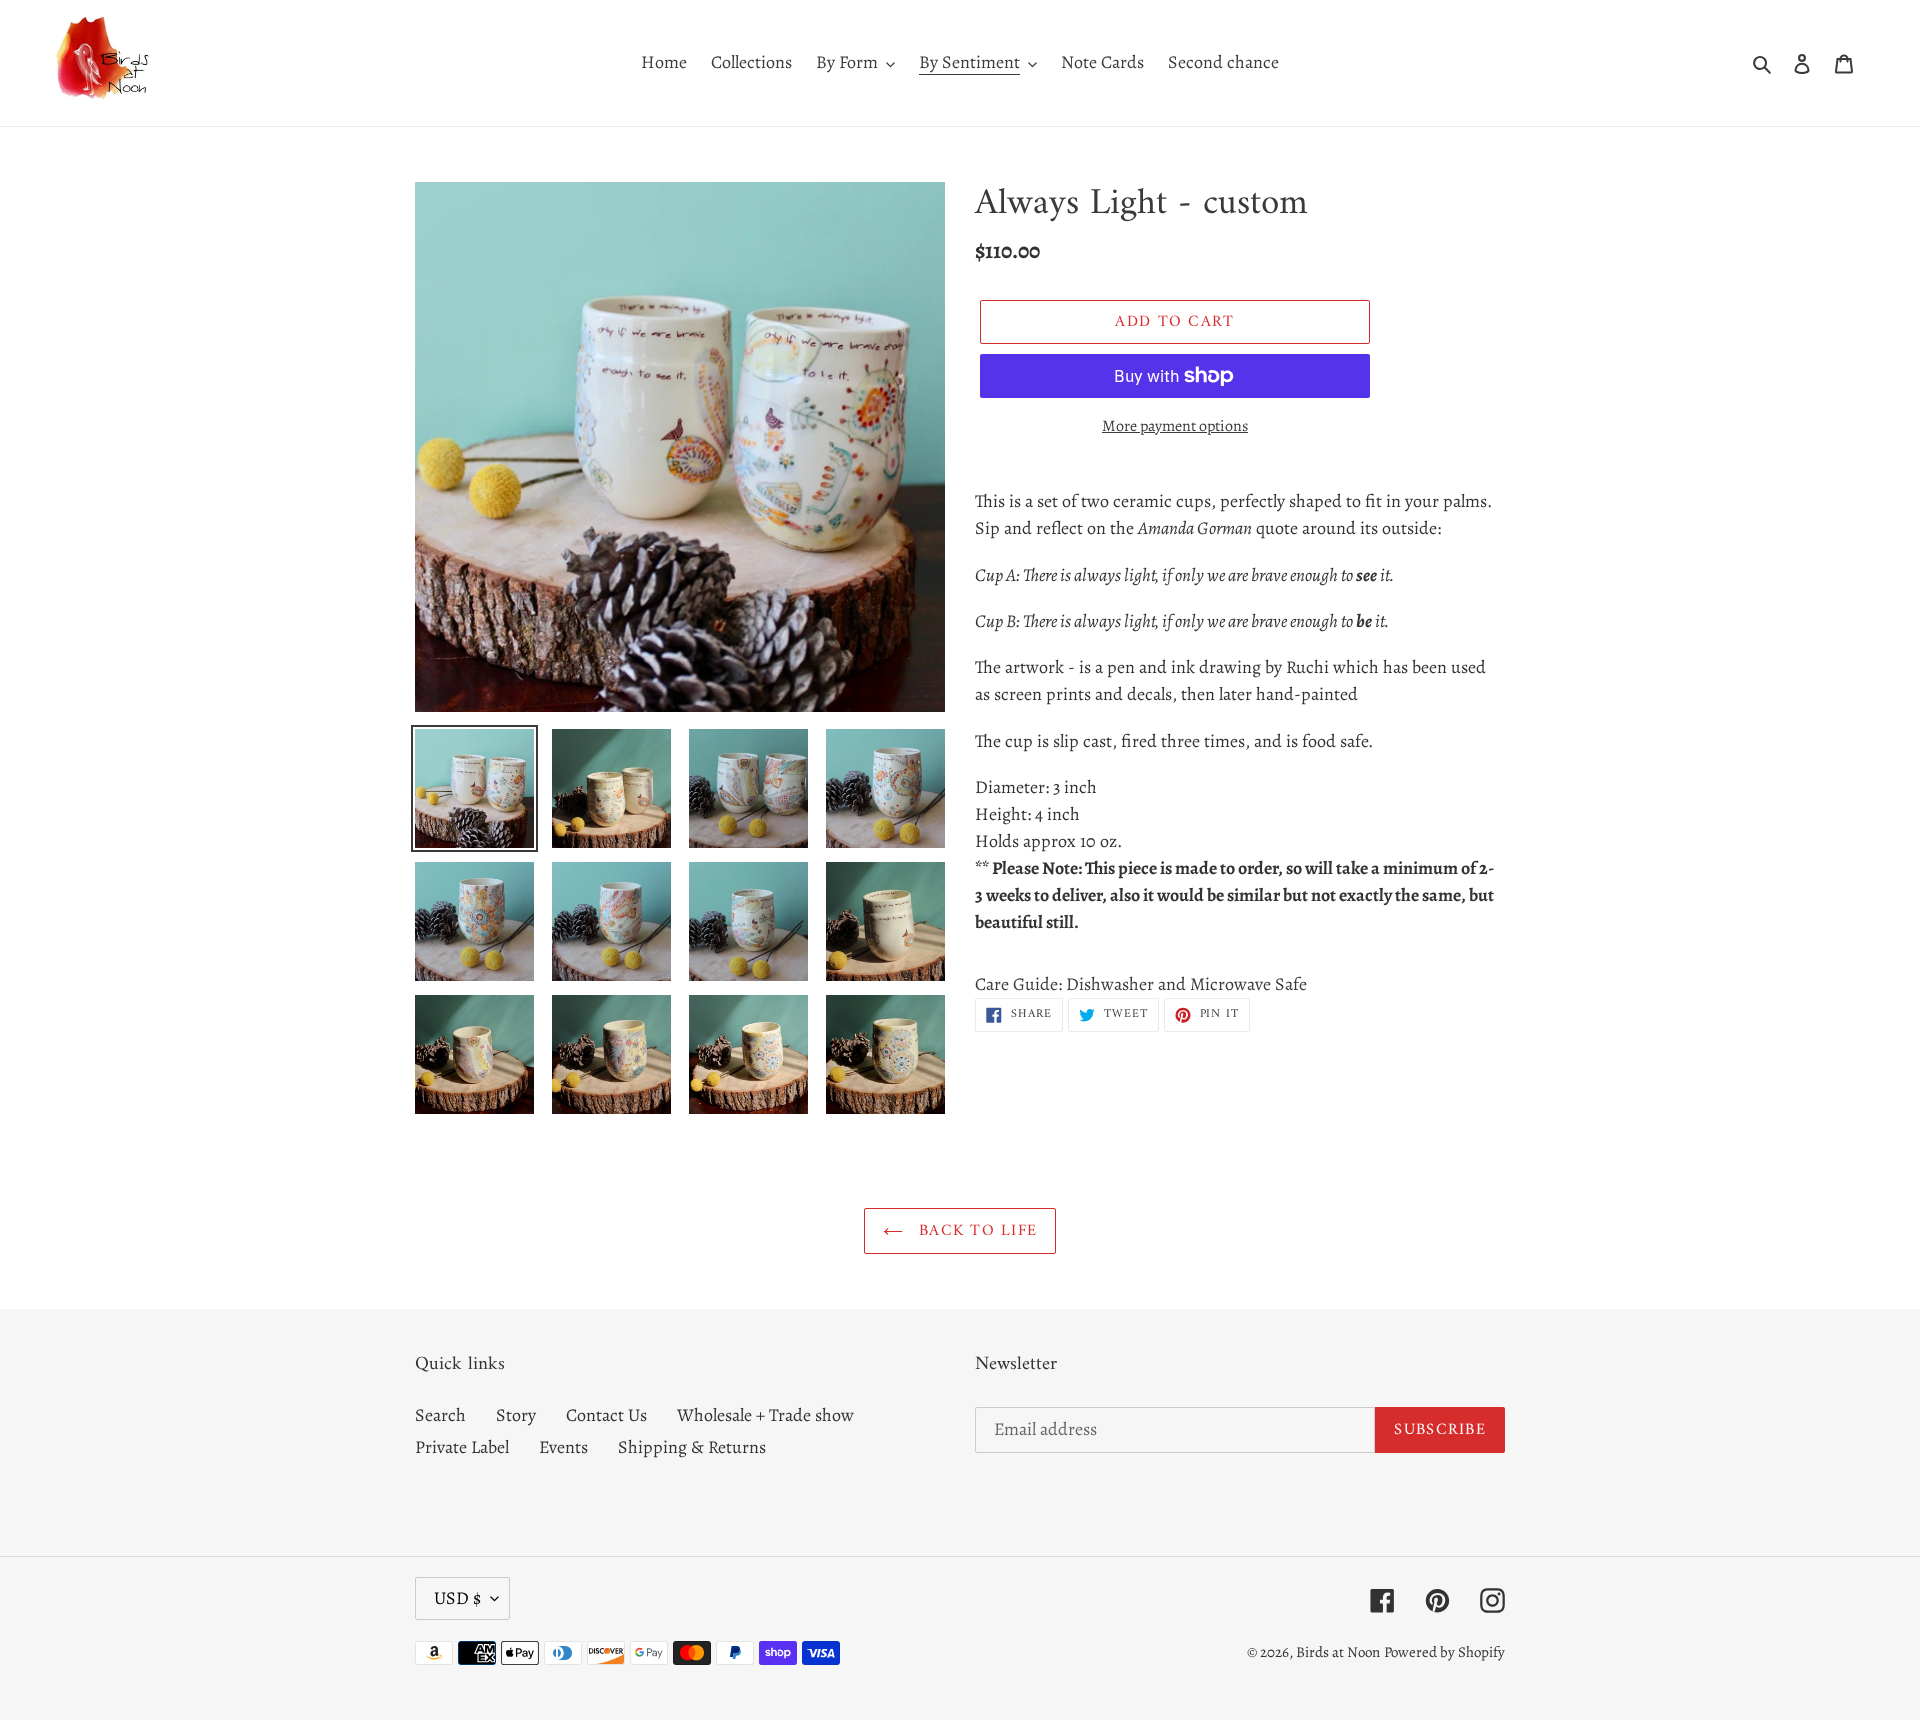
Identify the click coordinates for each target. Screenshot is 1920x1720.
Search (440, 1415)
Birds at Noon (1338, 1652)
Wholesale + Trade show (765, 1415)
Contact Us (606, 1415)
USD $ (457, 1598)
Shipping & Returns (692, 1447)
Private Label (462, 1447)
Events (563, 1447)
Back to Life (975, 1231)
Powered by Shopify (1444, 1652)
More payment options (1175, 426)
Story (516, 1415)
